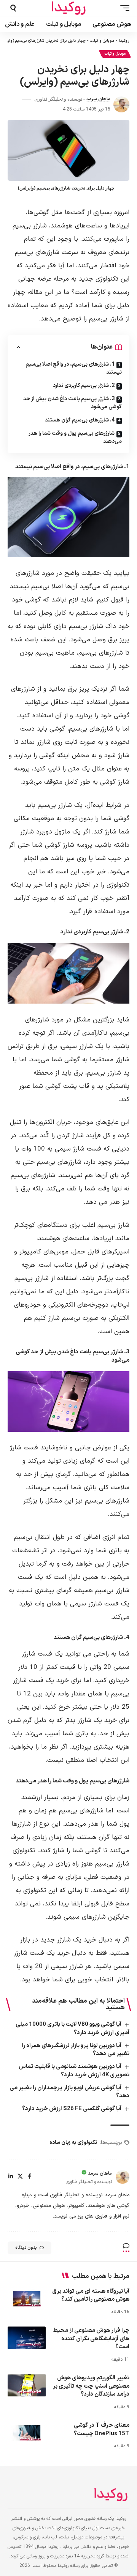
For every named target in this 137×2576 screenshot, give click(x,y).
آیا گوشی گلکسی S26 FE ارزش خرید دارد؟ (72, 2109)
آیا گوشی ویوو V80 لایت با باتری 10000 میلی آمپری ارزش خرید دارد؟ (72, 2029)
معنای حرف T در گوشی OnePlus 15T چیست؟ (102, 2430)
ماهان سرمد (98, 99)
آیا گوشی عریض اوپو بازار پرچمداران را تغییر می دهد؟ (69, 2092)
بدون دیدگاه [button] (26, 2248)
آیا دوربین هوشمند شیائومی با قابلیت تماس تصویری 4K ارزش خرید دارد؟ (74, 2071)
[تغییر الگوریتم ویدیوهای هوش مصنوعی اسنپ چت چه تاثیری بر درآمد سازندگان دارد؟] (27, 2385)
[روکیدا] (68, 8)
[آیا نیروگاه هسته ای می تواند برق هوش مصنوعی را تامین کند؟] (27, 2299)
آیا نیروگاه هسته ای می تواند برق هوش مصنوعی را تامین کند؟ (91, 2296)
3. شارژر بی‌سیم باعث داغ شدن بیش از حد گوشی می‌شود (72, 403)
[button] (123, 8)
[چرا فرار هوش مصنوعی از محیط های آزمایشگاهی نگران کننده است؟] (27, 2338)
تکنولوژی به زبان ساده (73, 2143)
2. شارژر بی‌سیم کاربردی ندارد (84, 386)
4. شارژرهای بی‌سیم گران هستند (80, 420)
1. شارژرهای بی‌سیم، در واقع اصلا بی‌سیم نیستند (74, 368)
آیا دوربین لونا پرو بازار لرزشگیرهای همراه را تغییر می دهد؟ (76, 2050)
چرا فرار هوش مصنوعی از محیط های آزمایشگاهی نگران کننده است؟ (91, 2339)
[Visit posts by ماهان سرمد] (121, 104)
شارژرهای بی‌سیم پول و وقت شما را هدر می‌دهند (75, 437)
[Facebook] (29, 2177)
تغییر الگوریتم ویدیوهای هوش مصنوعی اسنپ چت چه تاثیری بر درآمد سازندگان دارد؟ (91, 2386)
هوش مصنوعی (29, 2305)
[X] (20, 2177)
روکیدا (124, 41)
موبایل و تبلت (102, 41)
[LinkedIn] (11, 2177)
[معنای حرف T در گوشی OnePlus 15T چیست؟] (27, 2433)
